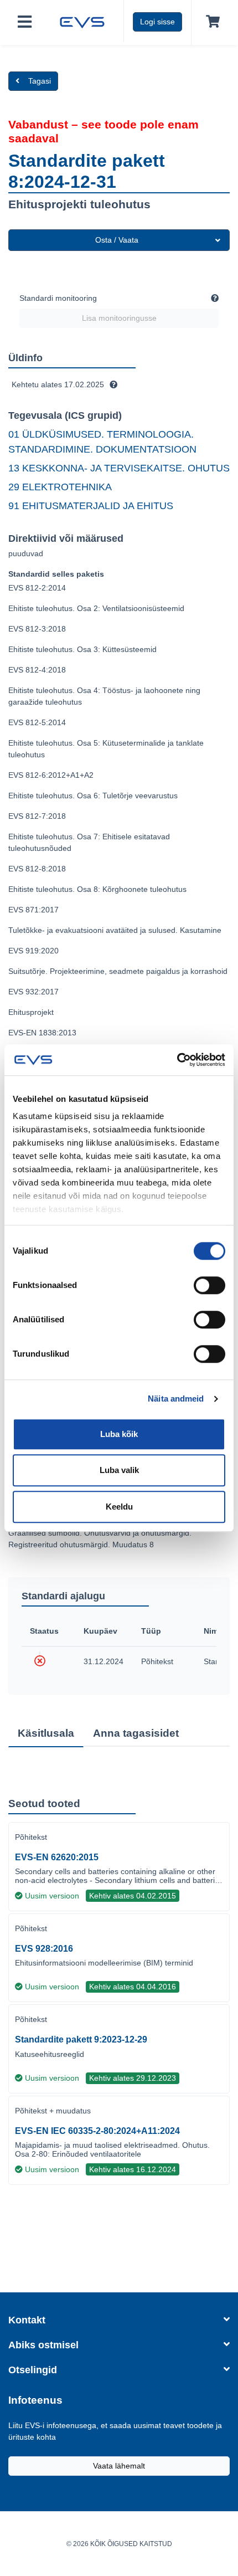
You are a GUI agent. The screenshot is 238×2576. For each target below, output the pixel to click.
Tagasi (40, 81)
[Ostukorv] (211, 22)
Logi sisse (157, 22)
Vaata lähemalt (119, 2466)
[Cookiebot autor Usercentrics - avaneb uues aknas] (177, 1060)
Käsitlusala (46, 1733)
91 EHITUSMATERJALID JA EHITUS (91, 506)
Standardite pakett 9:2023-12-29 (81, 2039)
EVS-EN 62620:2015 (57, 1857)
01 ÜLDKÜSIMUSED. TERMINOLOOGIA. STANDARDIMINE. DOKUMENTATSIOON (102, 442)
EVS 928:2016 (44, 1949)
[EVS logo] (82, 21)
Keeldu (119, 1507)
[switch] (209, 1285)
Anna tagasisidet (136, 1733)
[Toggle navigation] (25, 22)
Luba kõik (119, 1434)
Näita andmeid (176, 1399)
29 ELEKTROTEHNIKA (60, 487)
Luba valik (119, 1470)
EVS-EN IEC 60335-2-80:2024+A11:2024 (97, 2131)
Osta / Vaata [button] (117, 240)
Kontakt (27, 2320)
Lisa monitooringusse (119, 318)
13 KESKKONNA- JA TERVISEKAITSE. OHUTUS (119, 468)
